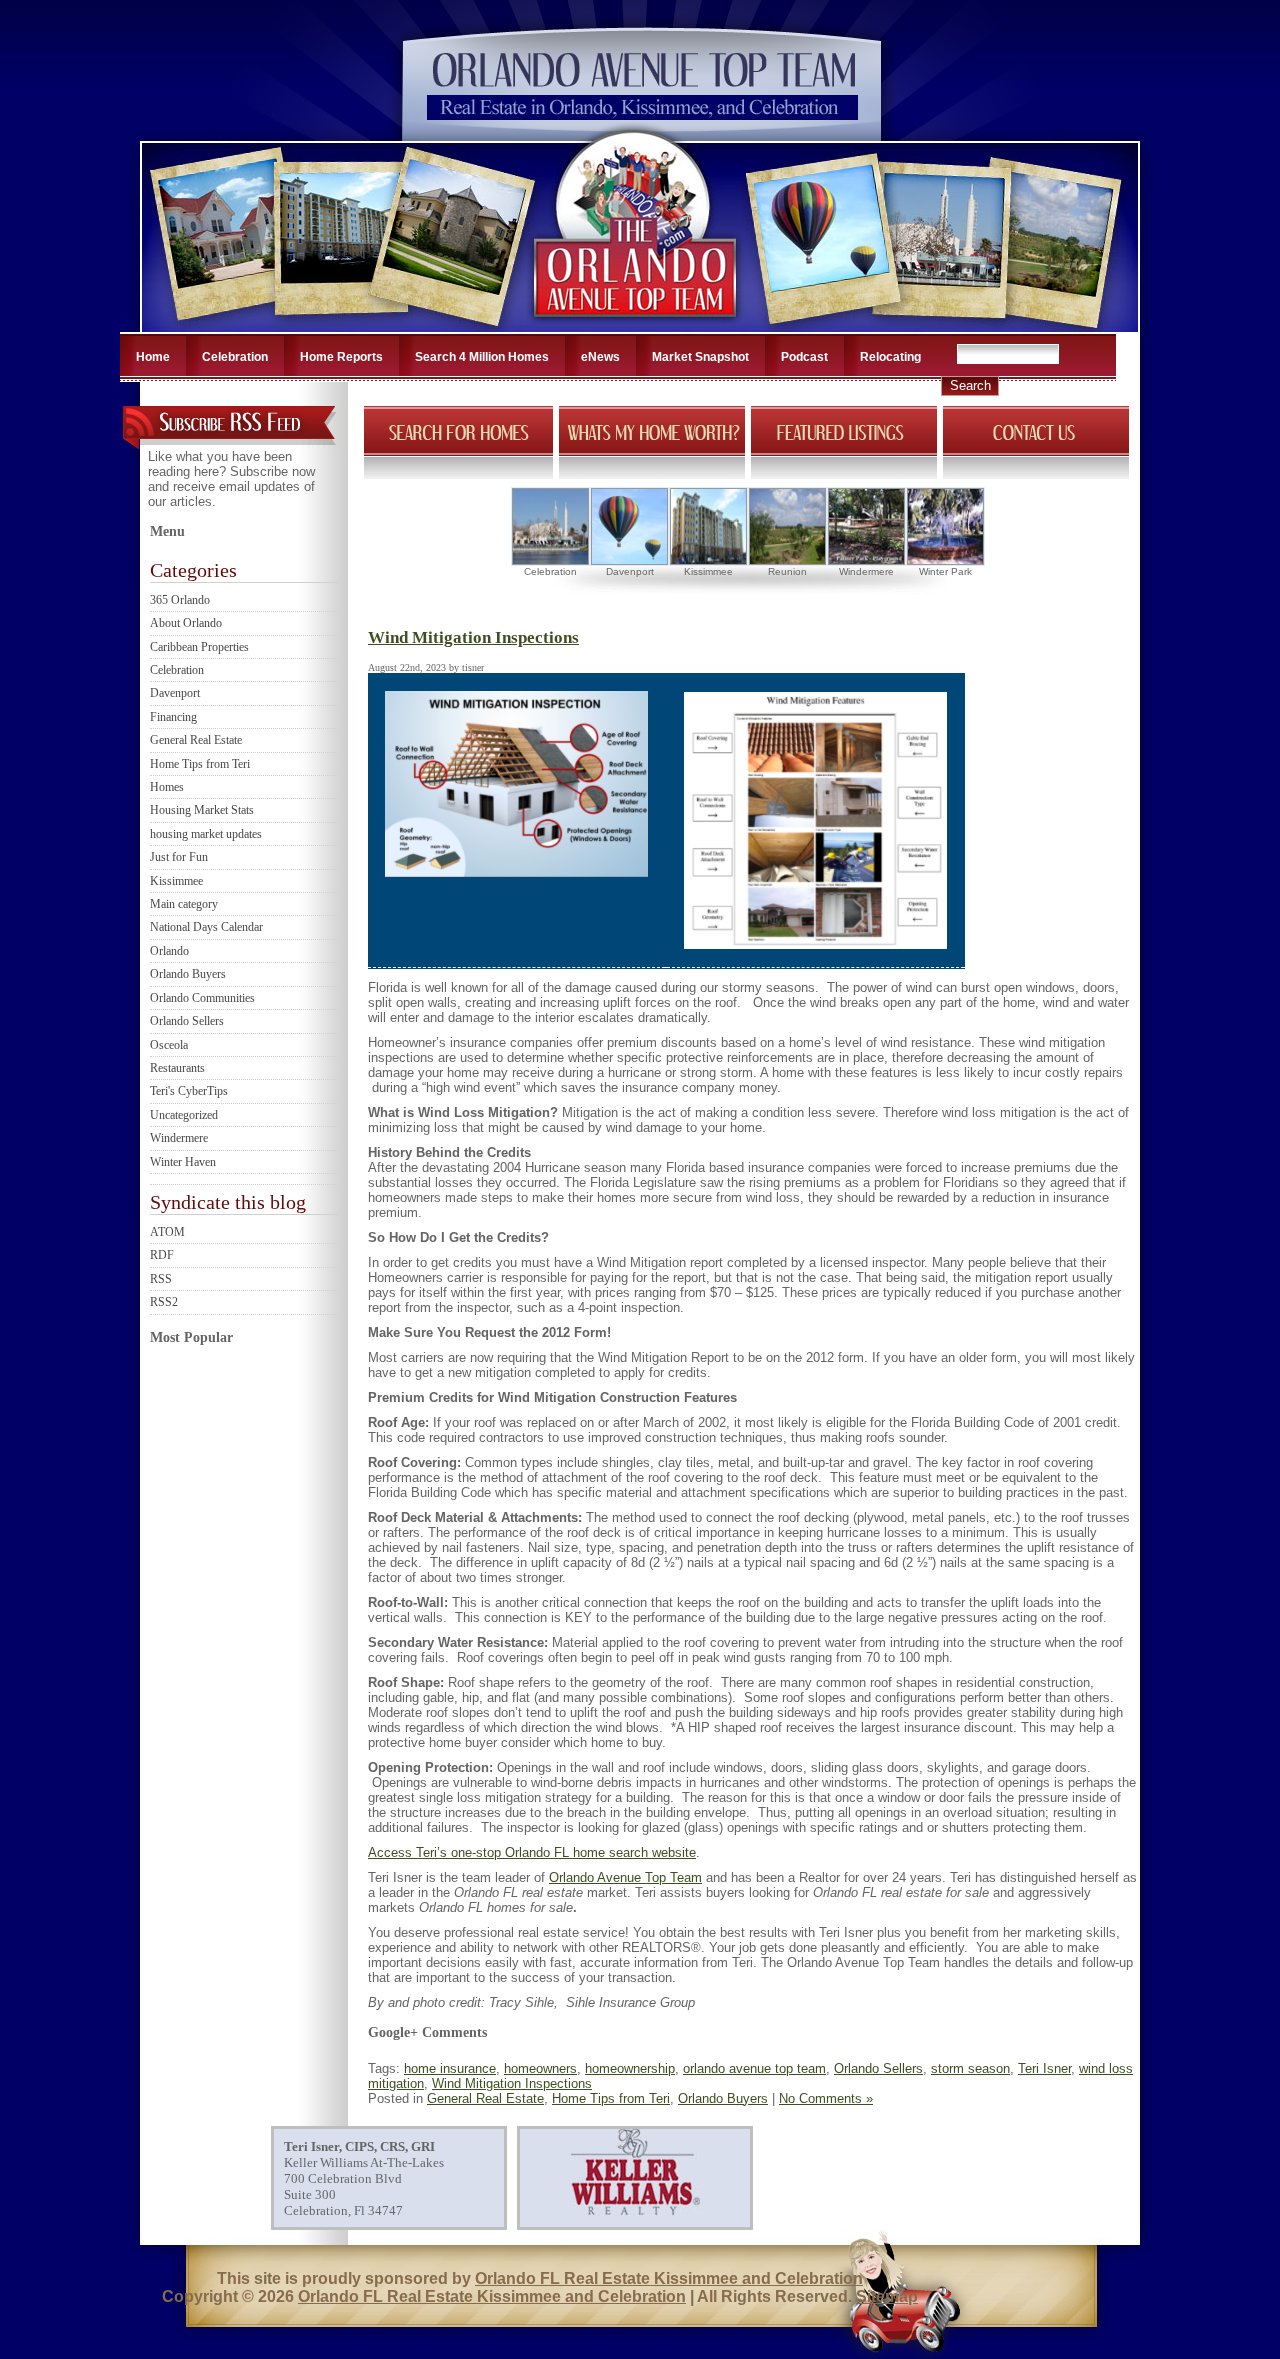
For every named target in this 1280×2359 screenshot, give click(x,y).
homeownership (630, 2068)
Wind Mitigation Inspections (473, 637)
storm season (970, 2068)
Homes (167, 787)
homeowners (540, 2068)
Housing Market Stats (202, 810)
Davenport (175, 693)
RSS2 (164, 1302)
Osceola (169, 1045)
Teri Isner (1044, 2068)
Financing (173, 717)
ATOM (167, 1232)
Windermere (179, 1138)
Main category (184, 904)
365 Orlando (180, 600)
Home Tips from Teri (200, 764)
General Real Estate (196, 740)
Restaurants (177, 1068)
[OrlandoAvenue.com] (637, 326)
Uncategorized (184, 1115)
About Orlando (186, 623)
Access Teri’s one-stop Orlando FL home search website (532, 1852)
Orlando (169, 951)
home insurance (450, 2068)
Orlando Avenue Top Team (625, 1877)
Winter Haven (183, 1162)
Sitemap (887, 2296)
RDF (162, 1255)
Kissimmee (176, 881)
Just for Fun (179, 857)
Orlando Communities (202, 998)
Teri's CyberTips (189, 1091)
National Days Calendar (206, 927)
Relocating (890, 357)
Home (153, 357)
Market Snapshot (700, 357)
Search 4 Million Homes (482, 357)
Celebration (235, 357)
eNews (600, 357)
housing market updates (206, 834)
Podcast (804, 357)
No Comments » (826, 2098)
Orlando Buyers (188, 974)
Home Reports (341, 357)
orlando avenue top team (754, 2068)
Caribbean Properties (199, 647)
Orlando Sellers (187, 1021)
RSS (161, 1279)
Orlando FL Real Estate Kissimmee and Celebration (669, 2278)
